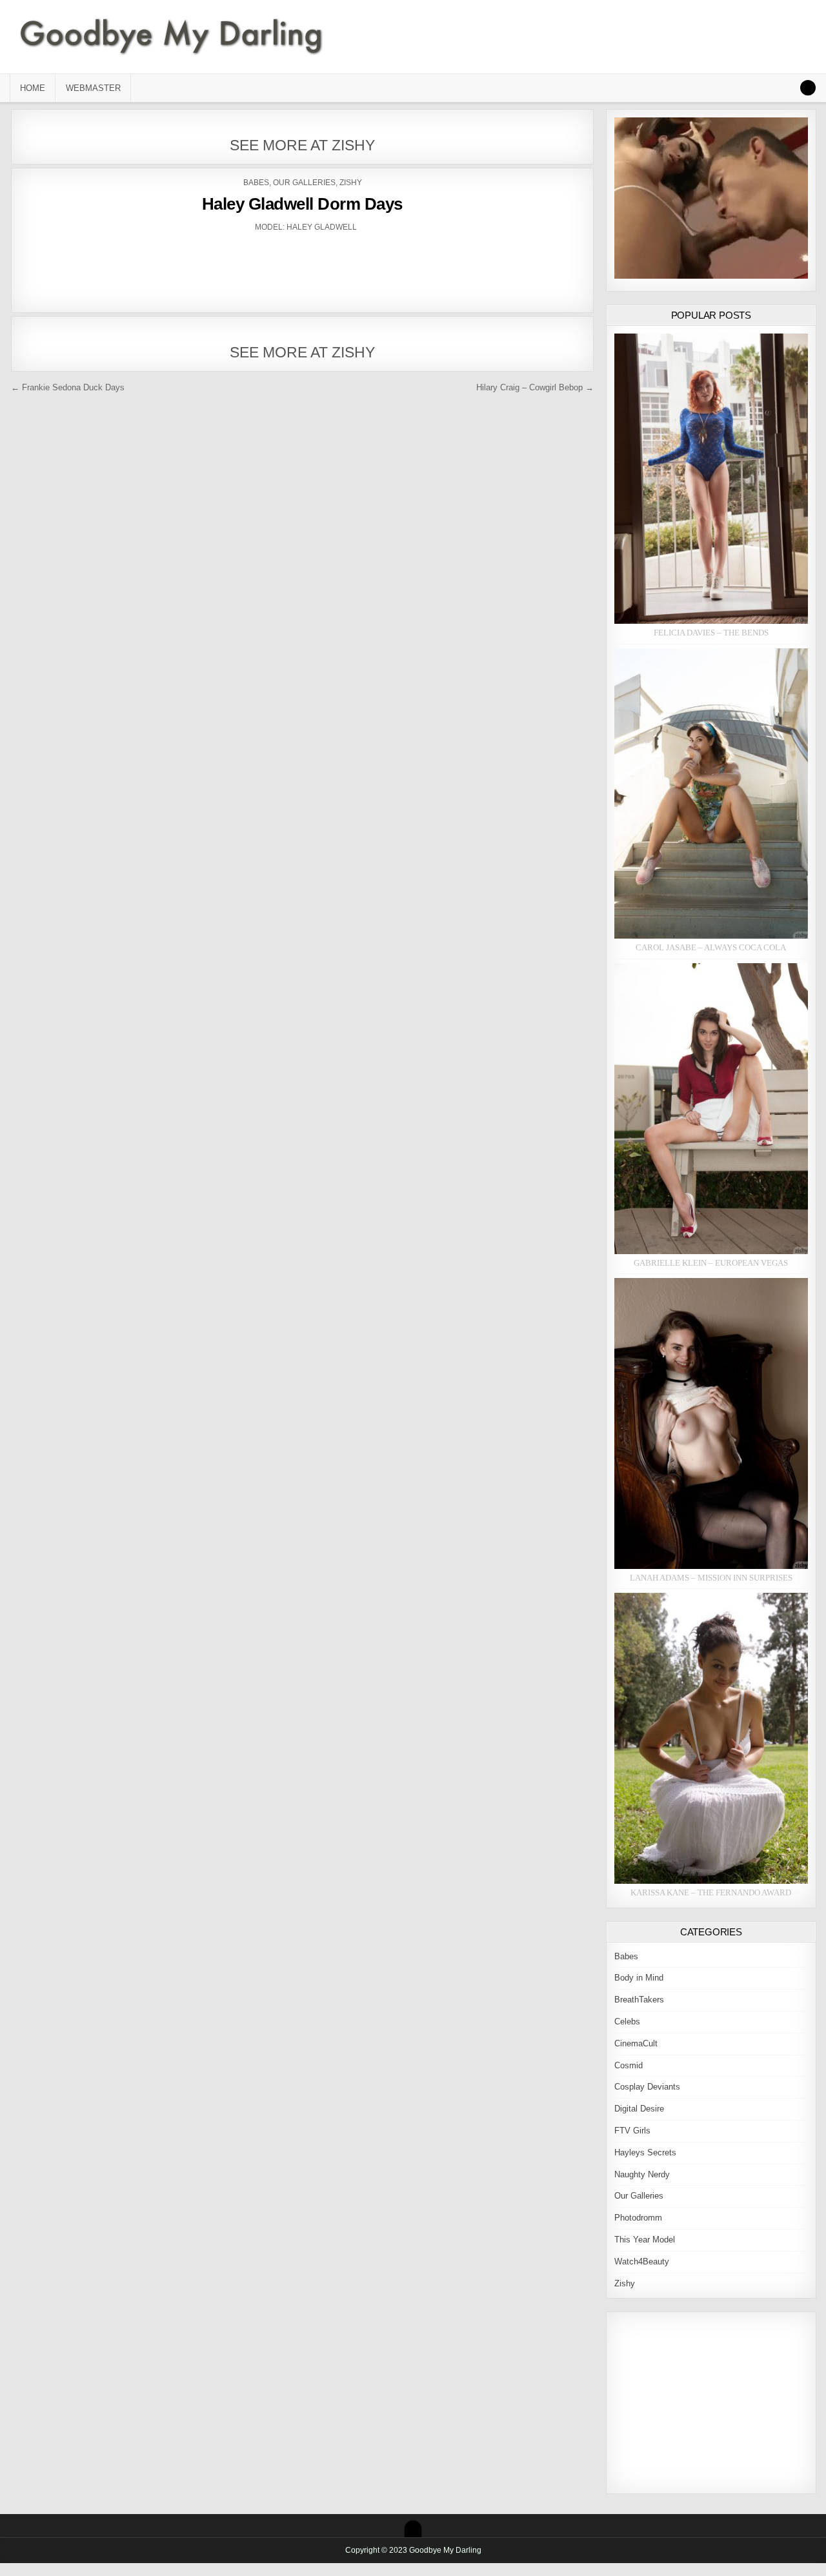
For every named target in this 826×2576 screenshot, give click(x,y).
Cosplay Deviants (647, 2087)
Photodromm (638, 2218)
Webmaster (93, 88)
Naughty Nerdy (642, 2174)
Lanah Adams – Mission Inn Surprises (711, 1578)
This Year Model (645, 2240)
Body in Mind (639, 1978)
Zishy (351, 183)
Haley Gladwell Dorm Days (302, 204)
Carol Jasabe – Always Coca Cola (711, 947)
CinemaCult (636, 2043)
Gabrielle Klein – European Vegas (711, 1263)
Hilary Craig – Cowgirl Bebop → (535, 387)
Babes (256, 183)
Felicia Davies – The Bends (711, 633)
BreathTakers (639, 2000)
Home (33, 88)
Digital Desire (639, 2109)
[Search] (808, 88)
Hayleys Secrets (645, 2152)
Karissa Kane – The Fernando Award (711, 1892)
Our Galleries (304, 183)
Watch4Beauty (642, 2261)
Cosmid (629, 2065)
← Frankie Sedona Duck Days (68, 387)
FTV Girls (632, 2131)
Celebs (627, 2022)
